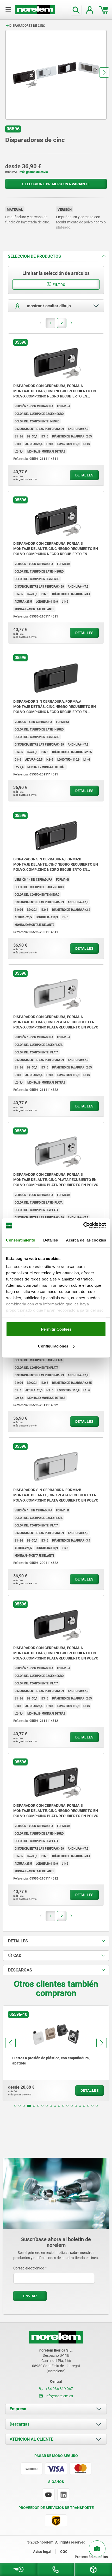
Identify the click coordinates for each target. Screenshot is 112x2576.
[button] (104, 72)
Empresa (18, 2409)
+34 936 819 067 (59, 2389)
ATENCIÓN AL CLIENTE (32, 2439)
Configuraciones (53, 1346)
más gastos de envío (34, 172)
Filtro (59, 285)
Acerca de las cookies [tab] (86, 1240)
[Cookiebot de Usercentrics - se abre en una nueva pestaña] (83, 1226)
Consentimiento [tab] (21, 1240)
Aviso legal (42, 2552)
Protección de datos (91, 2557)
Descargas (20, 2424)
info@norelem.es (59, 2396)
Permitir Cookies (56, 1329)
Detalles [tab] (51, 1240)
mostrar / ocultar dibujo (48, 306)
